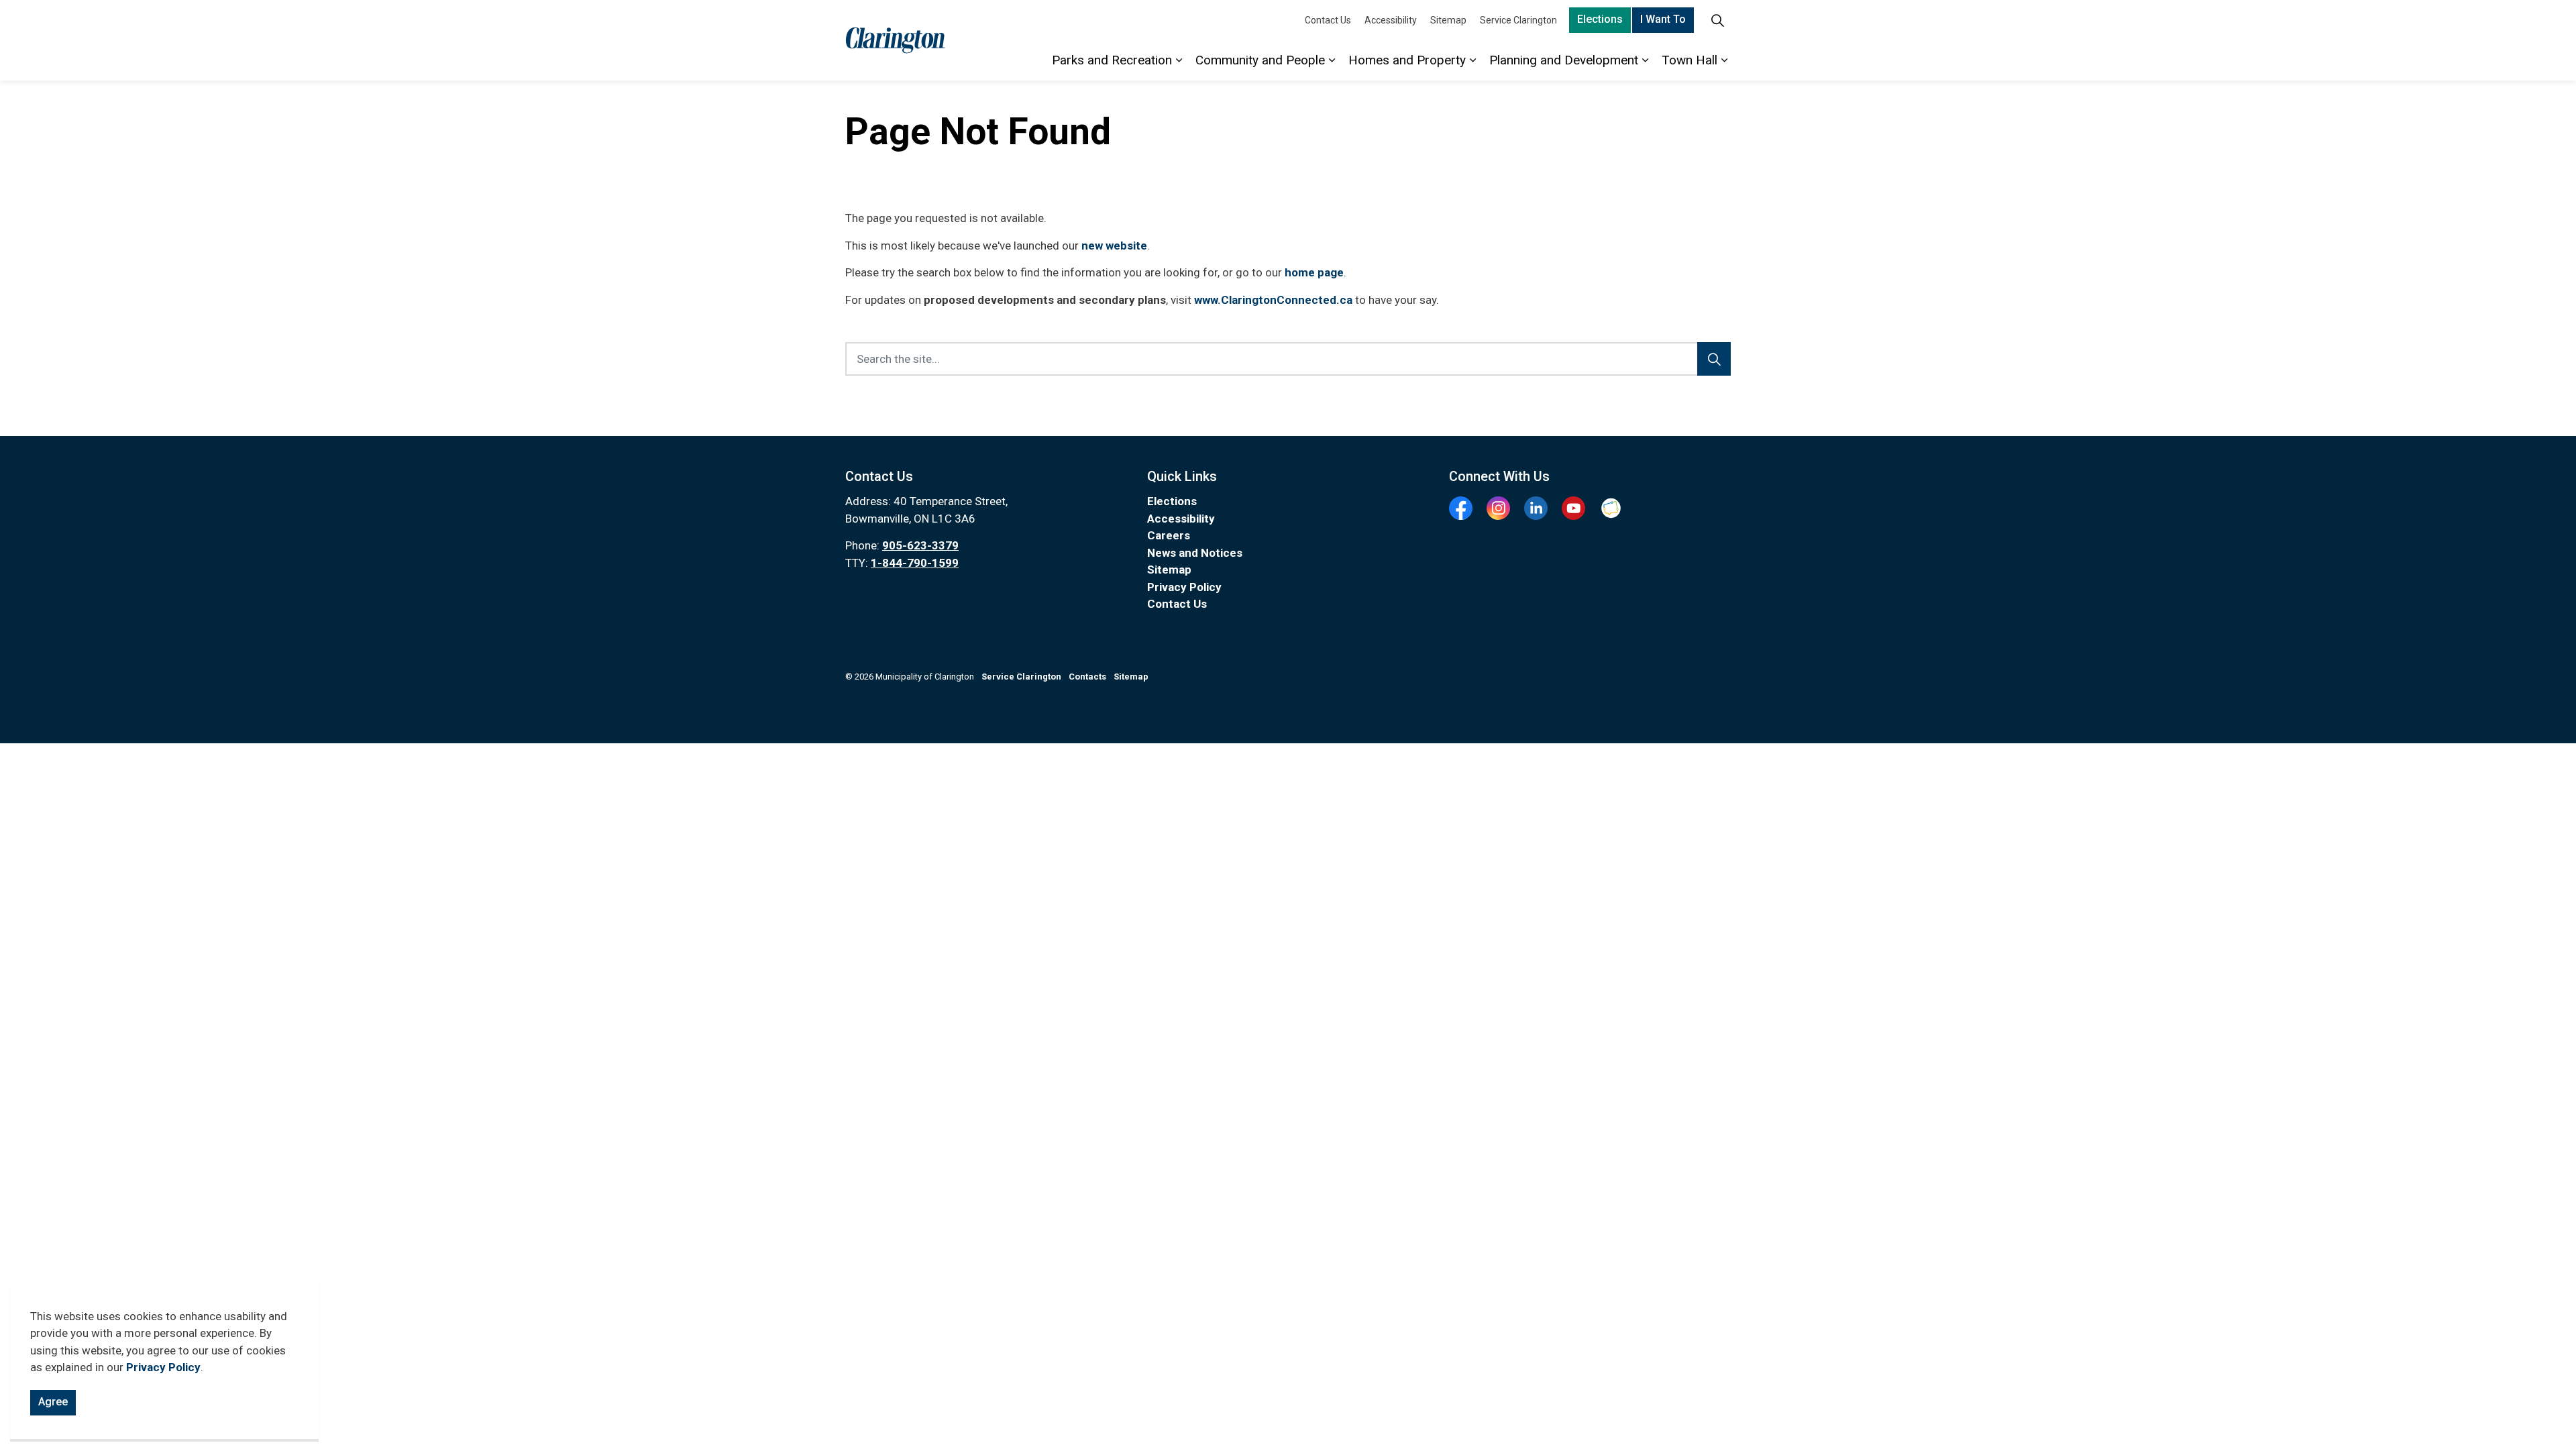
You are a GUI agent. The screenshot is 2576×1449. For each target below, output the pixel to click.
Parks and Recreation (1112, 60)
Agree (53, 1402)
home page (1314, 272)
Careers (1169, 535)
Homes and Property (1407, 60)
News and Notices (1195, 553)
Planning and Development (1564, 60)
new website (1114, 246)
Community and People (1260, 60)
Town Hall (1689, 60)
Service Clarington (1518, 20)
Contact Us (1328, 20)
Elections (1600, 19)
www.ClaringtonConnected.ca (1273, 300)
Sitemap (1448, 20)
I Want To (1663, 19)
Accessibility (1391, 20)
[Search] (1714, 359)
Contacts (1087, 677)
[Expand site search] (1717, 20)
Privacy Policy (163, 1368)
